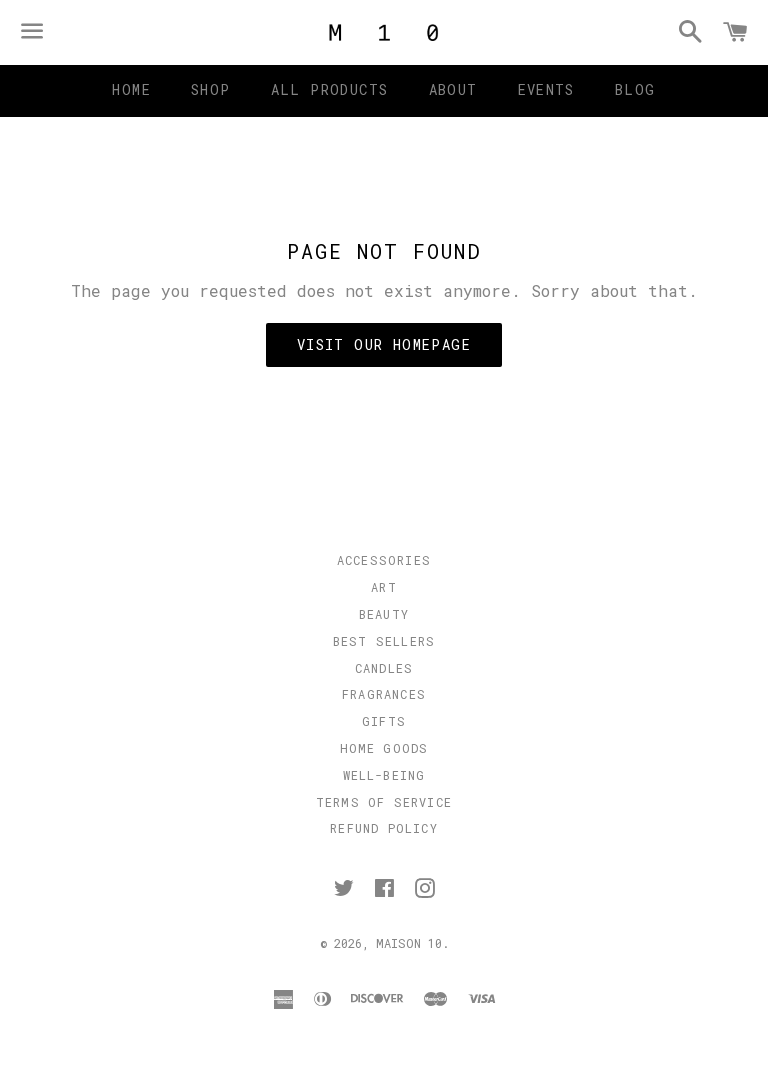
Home (131, 89)
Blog (635, 89)
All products (330, 89)
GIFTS (384, 721)
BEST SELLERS (384, 641)
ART (384, 587)
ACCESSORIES (384, 560)
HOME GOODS (384, 748)
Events (546, 89)
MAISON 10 (409, 943)
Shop (211, 89)
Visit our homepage (384, 344)
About (453, 89)
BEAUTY (384, 614)
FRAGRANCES (384, 694)
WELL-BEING (384, 775)
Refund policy (384, 828)
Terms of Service (384, 802)
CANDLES (384, 668)
